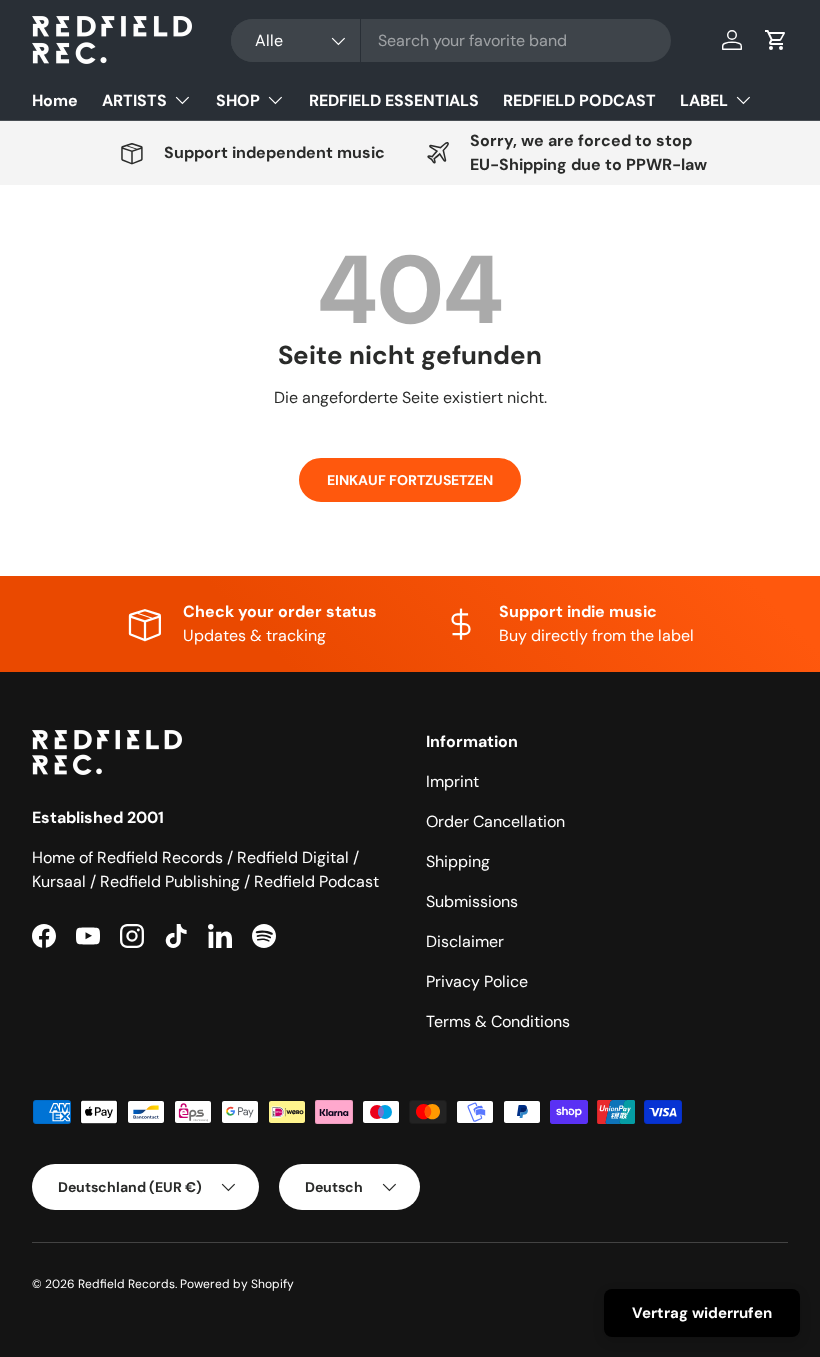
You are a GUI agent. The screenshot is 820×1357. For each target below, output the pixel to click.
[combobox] (451, 40)
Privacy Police (477, 981)
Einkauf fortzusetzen (410, 480)
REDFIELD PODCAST (579, 100)
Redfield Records (126, 1284)
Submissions (472, 901)
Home (55, 100)
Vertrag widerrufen (702, 1313)
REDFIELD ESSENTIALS (394, 100)
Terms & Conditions (498, 1021)
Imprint (452, 781)
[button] (776, 40)
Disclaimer (465, 941)
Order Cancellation (495, 821)
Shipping (458, 861)
